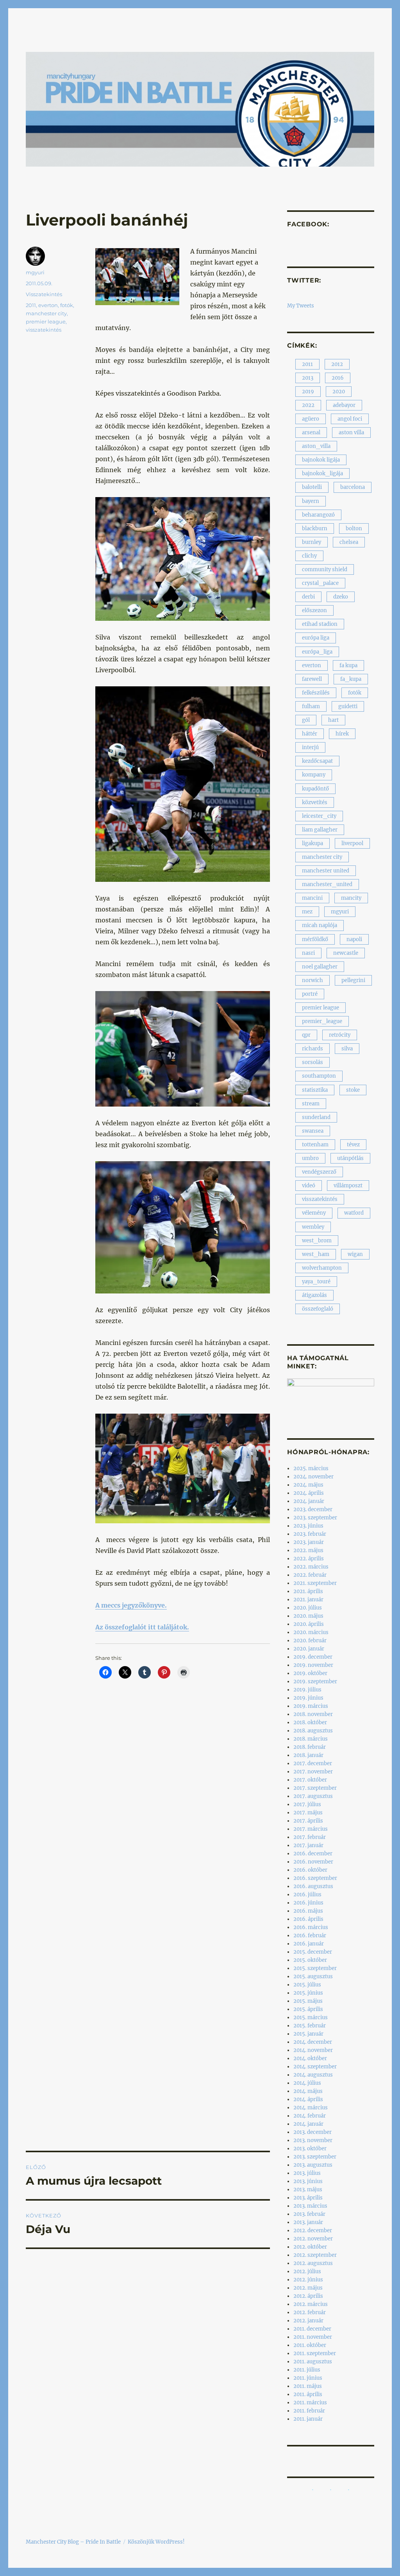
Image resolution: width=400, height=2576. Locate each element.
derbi (308, 597)
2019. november (313, 1665)
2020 (339, 392)
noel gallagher (320, 967)
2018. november (313, 1714)
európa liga (316, 638)
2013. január (308, 2222)
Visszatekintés (44, 294)
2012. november (313, 2239)
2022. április (309, 1559)
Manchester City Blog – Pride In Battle (73, 2542)
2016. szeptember (315, 1878)
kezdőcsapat (317, 761)
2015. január (308, 2034)
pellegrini (353, 980)
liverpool (352, 843)
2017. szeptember (315, 1788)
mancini (312, 898)
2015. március (311, 2017)
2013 (308, 378)
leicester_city (319, 816)
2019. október (310, 1673)
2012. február (310, 2312)
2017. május (308, 1813)
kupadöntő (315, 789)
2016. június (308, 1903)
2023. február (310, 1534)
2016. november (313, 1862)
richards (312, 1049)
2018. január (308, 1755)
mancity (351, 898)
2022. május (308, 1550)
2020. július (308, 1608)
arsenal (311, 433)
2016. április (308, 1919)
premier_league (322, 1021)
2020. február (310, 1641)
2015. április (308, 2009)
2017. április (308, 1821)
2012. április (308, 2296)
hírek (342, 734)
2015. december (313, 1952)
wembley (313, 1227)
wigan (355, 1254)
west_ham (316, 1254)
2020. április (309, 1624)
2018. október (310, 1722)
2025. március (311, 1468)
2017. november (313, 1772)
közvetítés (315, 802)
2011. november (313, 2337)
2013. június (308, 2181)
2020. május (308, 1616)
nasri (308, 953)
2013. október (310, 2149)
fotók (67, 305)
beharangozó (318, 515)
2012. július (307, 2271)
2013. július (307, 2173)
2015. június (308, 1993)
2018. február (310, 1747)
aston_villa (316, 446)
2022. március (311, 1567)
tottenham (315, 1145)
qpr (306, 1035)
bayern (311, 501)
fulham (311, 706)
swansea (313, 1131)
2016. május (308, 1911)
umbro (310, 1158)
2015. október (310, 1960)
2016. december (313, 1854)
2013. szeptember (315, 2157)
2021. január (308, 1600)
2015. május (308, 2001)
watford (354, 1213)
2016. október (310, 1870)
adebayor (344, 405)
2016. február (310, 1936)
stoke (353, 1090)
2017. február (310, 1837)
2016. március (311, 1927)
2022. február (310, 1575)
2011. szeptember (315, 2353)
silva (347, 1049)
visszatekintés (44, 330)
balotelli (312, 487)
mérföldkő (315, 939)
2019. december (313, 1657)
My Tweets (301, 306)
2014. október (310, 2058)
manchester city (46, 313)
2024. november (313, 1477)
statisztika (315, 1090)
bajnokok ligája (321, 460)
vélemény (314, 1213)
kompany (314, 775)
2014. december (313, 2042)
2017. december (313, 1763)
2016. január (309, 1944)
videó (309, 1186)
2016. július (307, 1895)
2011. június (308, 2378)
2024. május (308, 1485)
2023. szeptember (315, 1518)
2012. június (308, 2280)
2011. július (307, 2370)
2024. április (309, 1493)
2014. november (313, 2050)
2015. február (310, 2026)
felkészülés (316, 693)
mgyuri (35, 272)
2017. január (308, 1845)
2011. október (310, 2345)
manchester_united (327, 884)
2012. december (313, 2230)
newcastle (346, 953)
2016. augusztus (313, 1886)
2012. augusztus (313, 2263)
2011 (31, 305)
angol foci (350, 419)
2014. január (308, 2124)
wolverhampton (322, 1268)
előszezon (314, 610)
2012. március (311, 2304)
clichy (309, 556)
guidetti (348, 706)
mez (307, 912)
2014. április (308, 2099)
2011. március (310, 2403)
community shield (325, 569)
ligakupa (312, 843)
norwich (312, 980)
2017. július (307, 1804)
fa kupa (348, 665)
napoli (354, 939)
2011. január (308, 2419)
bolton (354, 529)
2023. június (308, 1526)
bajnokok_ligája (322, 473)
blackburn (315, 529)
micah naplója (320, 925)
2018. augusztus (313, 1731)
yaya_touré (316, 1282)
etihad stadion (320, 624)
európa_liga (317, 652)
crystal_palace (320, 583)
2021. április (308, 1591)
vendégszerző (319, 1172)
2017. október (310, 1780)
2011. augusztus (313, 2362)
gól (306, 720)
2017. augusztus (313, 1796)
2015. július (307, 1985)
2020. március (311, 1632)
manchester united (326, 871)
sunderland (316, 1117)
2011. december (312, 2329)
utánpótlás (350, 1158)
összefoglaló (318, 1309)
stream (311, 1104)
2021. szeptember (315, 1583)
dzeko (341, 597)
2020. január (309, 1649)
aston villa (351, 433)
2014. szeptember (315, 2067)
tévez (353, 1145)
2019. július (307, 1690)
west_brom (317, 1241)
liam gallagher (320, 830)
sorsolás (312, 1062)
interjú (310, 747)
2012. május (308, 2288)
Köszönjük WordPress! (156, 2542)
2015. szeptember (315, 1968)
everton (48, 305)
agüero (311, 419)
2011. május (308, 2386)
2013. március (310, 2206)
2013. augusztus (313, 2165)
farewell (312, 679)
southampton (319, 1076)
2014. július (307, 2083)
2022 (308, 405)
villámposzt (348, 1186)
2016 (338, 378)
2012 (337, 364)
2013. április (308, 2198)
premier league (46, 322)
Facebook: (308, 224)
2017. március (311, 1829)
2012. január (308, 2321)
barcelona (353, 487)
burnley (312, 542)
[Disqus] (148, 1832)
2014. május (308, 2091)
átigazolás (314, 1295)
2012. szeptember (315, 2255)
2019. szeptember (315, 1682)
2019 (308, 392)
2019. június (308, 1698)
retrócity (340, 1035)
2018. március (311, 1739)
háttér (310, 734)
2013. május (308, 2190)
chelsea (349, 542)
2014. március (311, 2108)
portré (310, 994)
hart (333, 720)
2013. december (312, 2132)
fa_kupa (351, 679)
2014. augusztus (313, 2075)
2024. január (309, 1501)
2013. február (309, 2214)
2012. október (310, 2247)
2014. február (310, 2116)
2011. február (309, 2411)
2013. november (313, 2140)
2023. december (313, 1509)
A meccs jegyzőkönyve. (131, 1605)
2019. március (311, 1706)
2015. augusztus (313, 1976)
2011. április (308, 2394)
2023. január (309, 1542)
